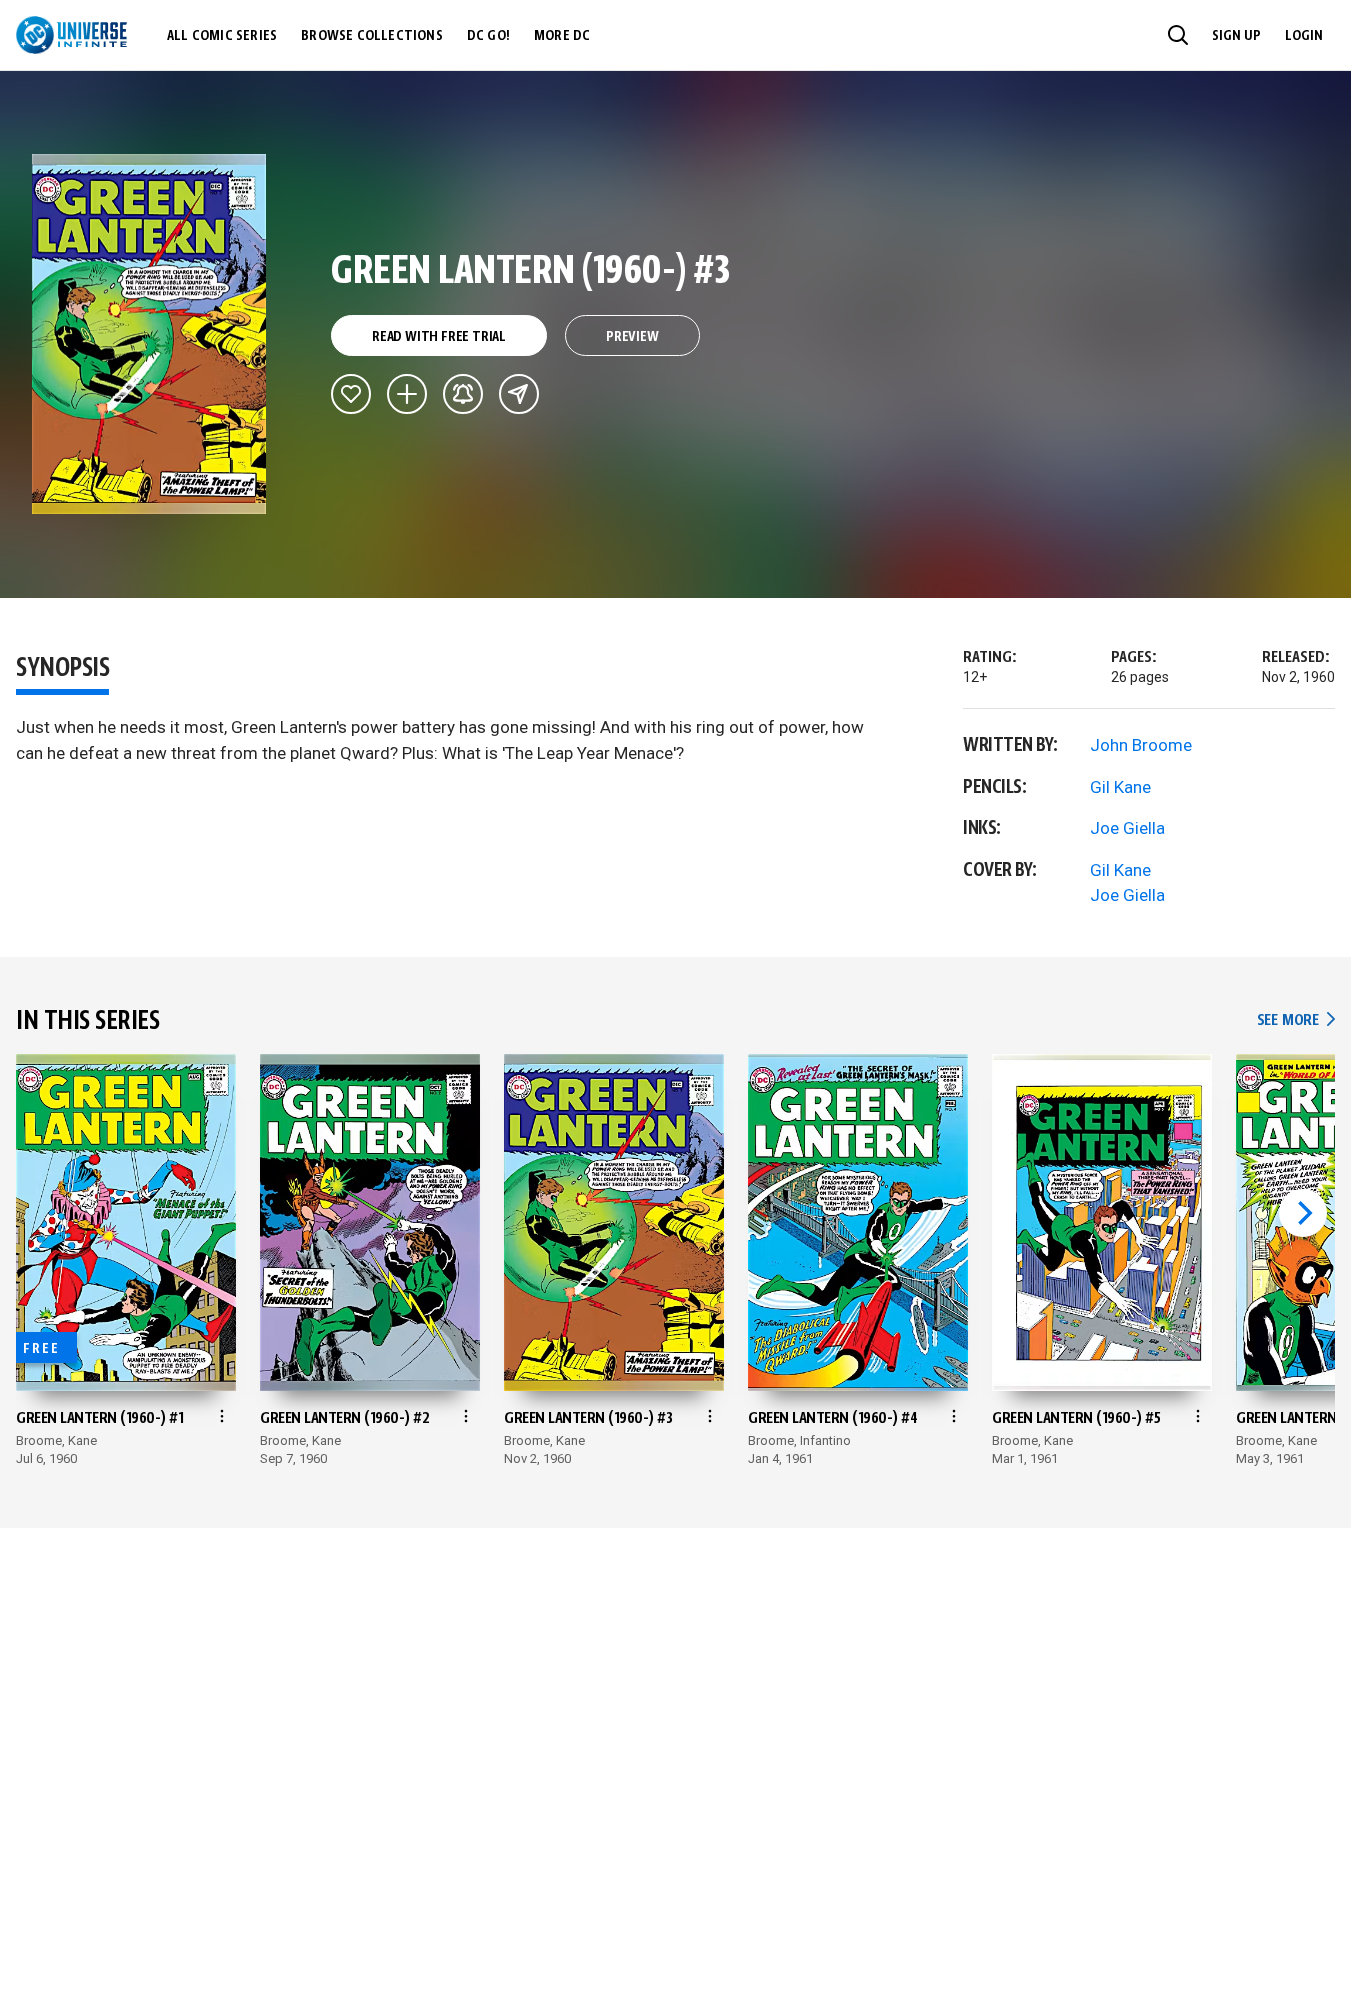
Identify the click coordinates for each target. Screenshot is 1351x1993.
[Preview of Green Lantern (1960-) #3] (149, 334)
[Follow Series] (463, 394)
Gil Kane (1120, 787)
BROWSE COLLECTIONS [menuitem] (372, 36)
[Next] (1303, 1213)
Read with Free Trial (439, 337)
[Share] (519, 394)
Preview (632, 337)
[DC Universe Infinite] (71, 35)
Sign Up (1236, 36)
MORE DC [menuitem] (562, 36)
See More (1296, 1020)
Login (1304, 36)
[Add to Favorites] (351, 394)
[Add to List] (407, 394)
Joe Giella (1127, 828)
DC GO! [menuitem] (488, 36)
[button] (1178, 35)
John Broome (1141, 745)
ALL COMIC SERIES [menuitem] (222, 36)
